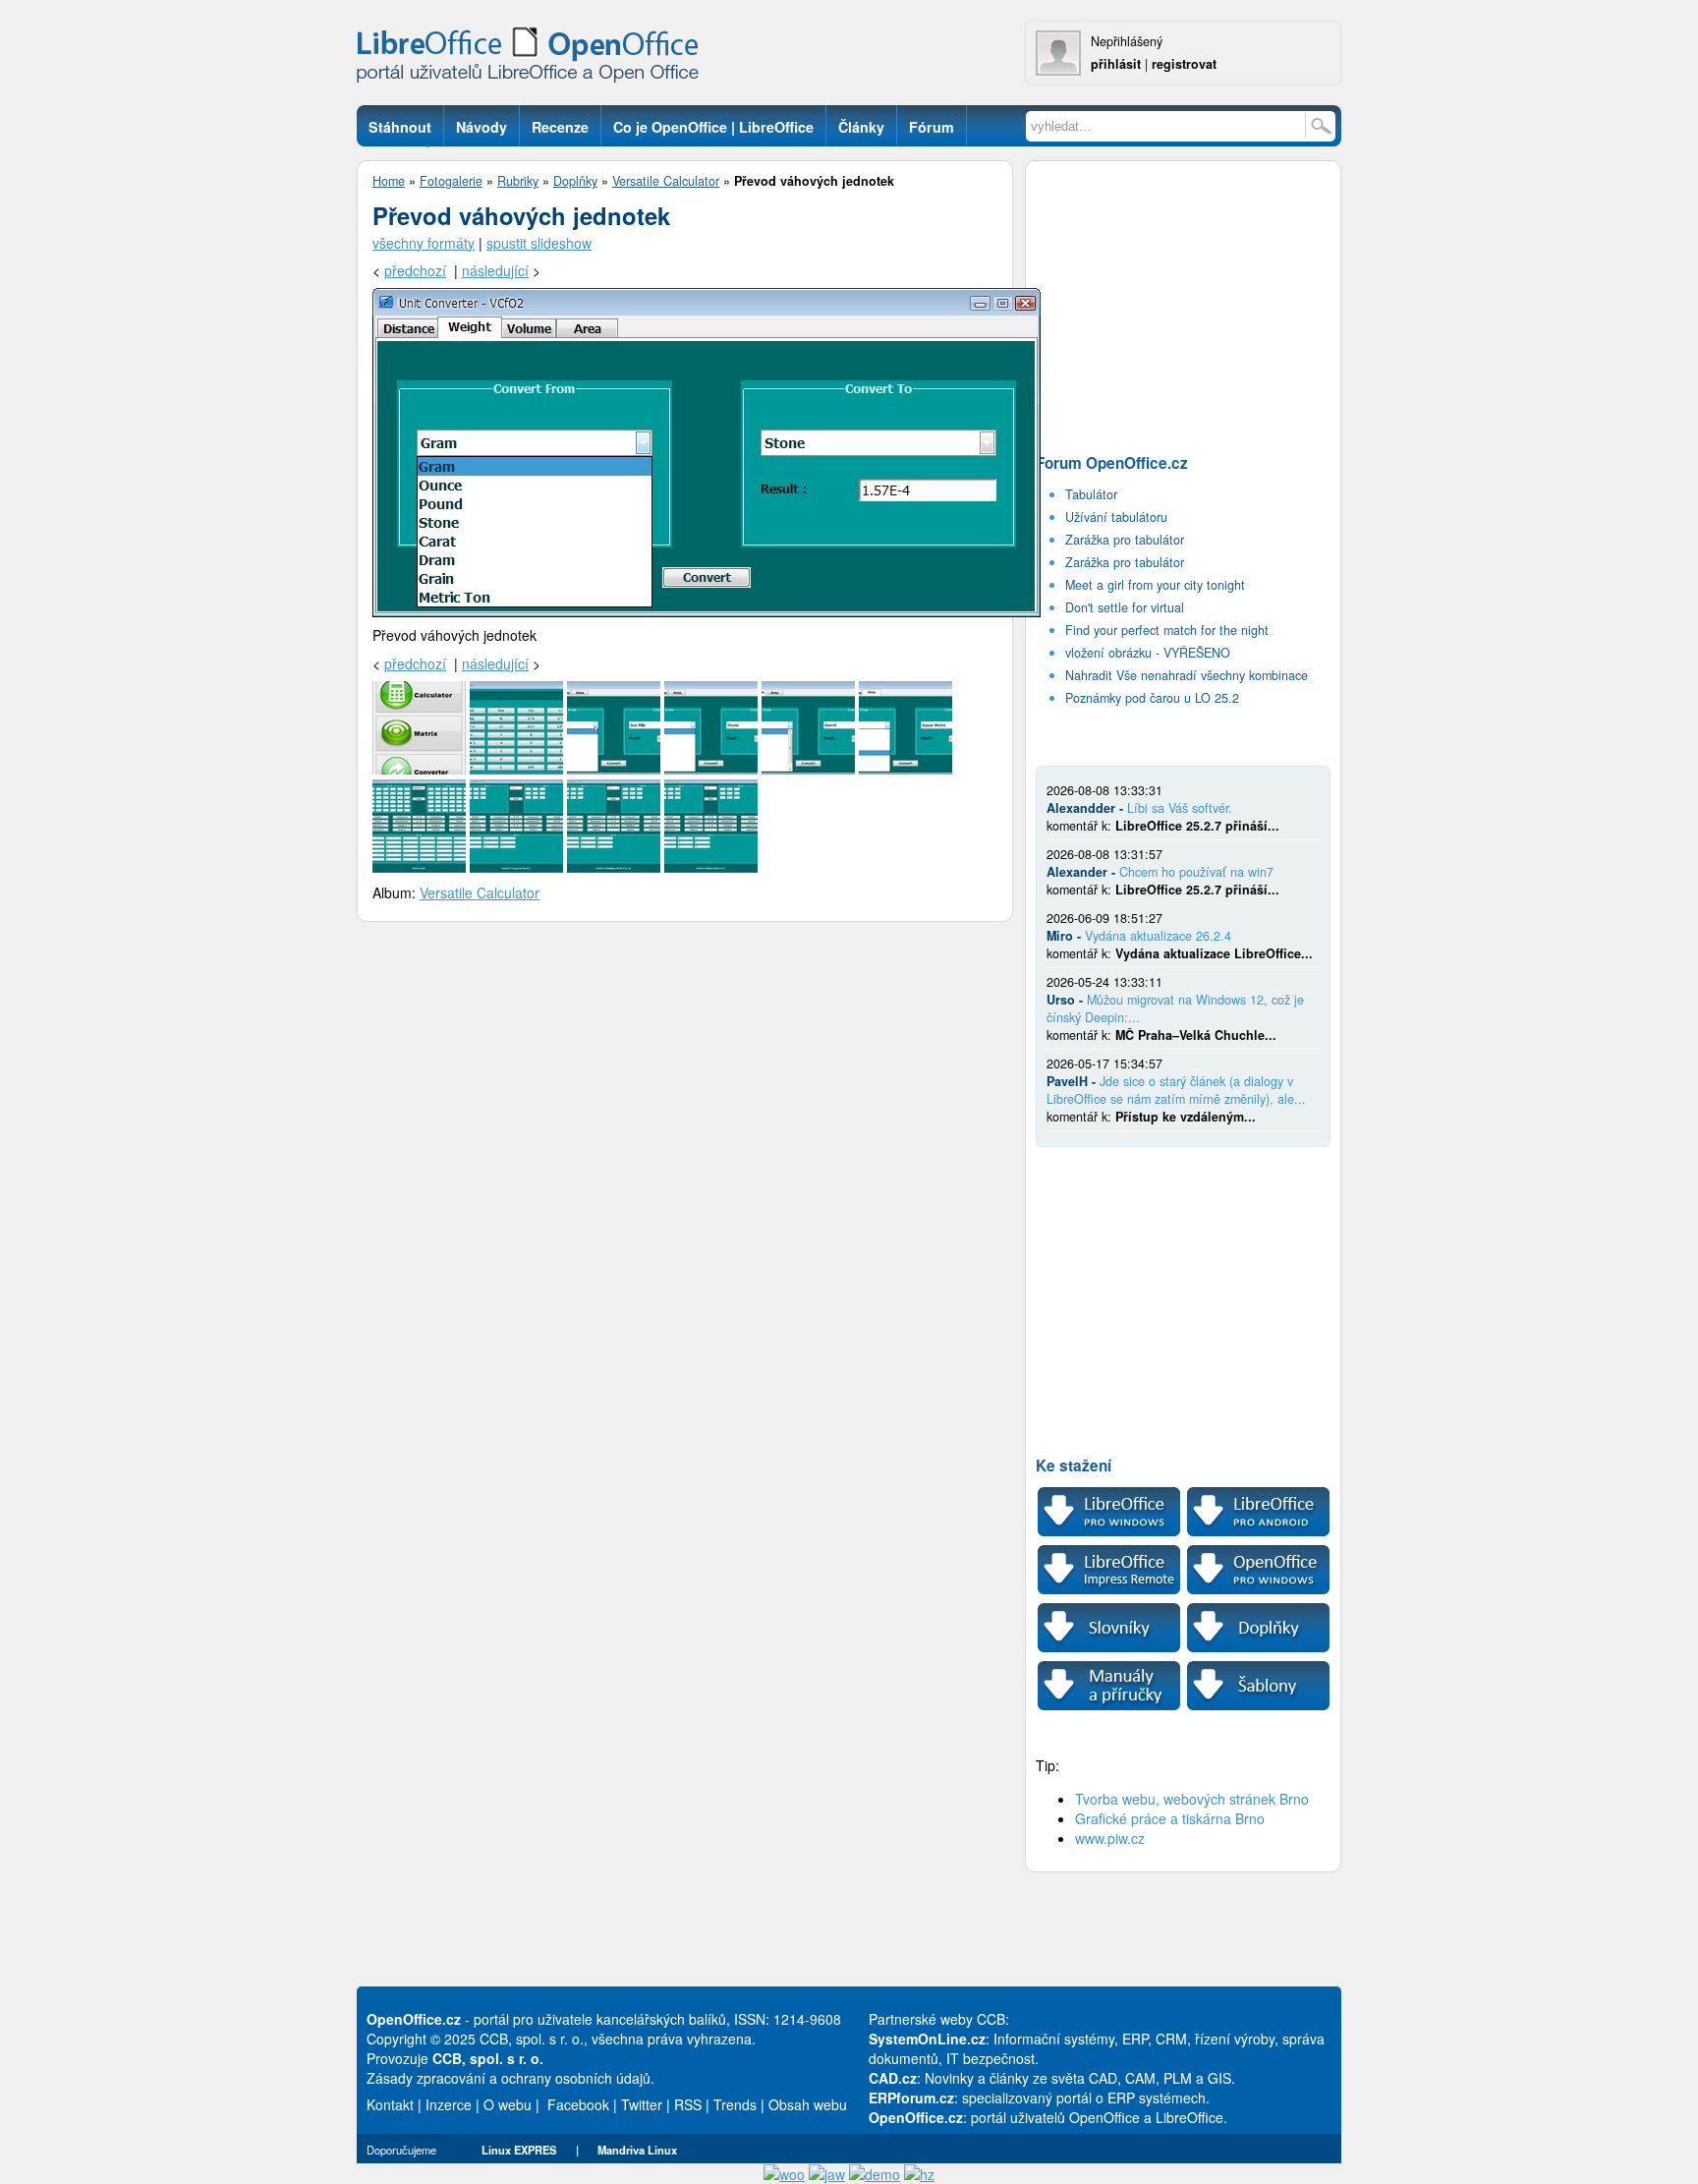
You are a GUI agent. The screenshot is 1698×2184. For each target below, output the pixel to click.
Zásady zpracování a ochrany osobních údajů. (510, 2078)
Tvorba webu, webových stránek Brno (1192, 1799)
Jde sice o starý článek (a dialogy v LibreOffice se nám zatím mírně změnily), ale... (1176, 1090)
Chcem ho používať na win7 (1196, 872)
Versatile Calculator (666, 181)
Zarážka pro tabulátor (1125, 540)
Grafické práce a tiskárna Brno (1170, 1818)
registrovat (1184, 64)
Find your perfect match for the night (1167, 630)
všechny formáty (424, 243)
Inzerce (449, 2104)
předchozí (415, 270)
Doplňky (575, 181)
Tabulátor (1091, 494)
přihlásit (1116, 64)
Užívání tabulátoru (1116, 517)
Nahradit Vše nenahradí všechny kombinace (1187, 675)
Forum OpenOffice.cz (1112, 463)
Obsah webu (808, 2104)
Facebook (578, 2104)
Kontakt (390, 2104)
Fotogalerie (451, 181)
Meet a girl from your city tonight (1155, 585)
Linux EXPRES (519, 2150)
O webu (508, 2104)
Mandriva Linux (637, 2150)
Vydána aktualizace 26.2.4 (1158, 936)
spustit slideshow (539, 243)
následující (495, 270)
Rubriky (518, 181)
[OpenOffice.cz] (534, 59)
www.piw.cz (1110, 1838)
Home (389, 181)
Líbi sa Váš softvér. (1180, 808)
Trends (735, 2104)
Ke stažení (1074, 1466)
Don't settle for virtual (1125, 607)
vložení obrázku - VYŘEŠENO (1148, 653)
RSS (688, 2104)
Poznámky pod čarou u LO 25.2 (1152, 698)
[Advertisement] (1183, 301)
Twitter (642, 2104)
